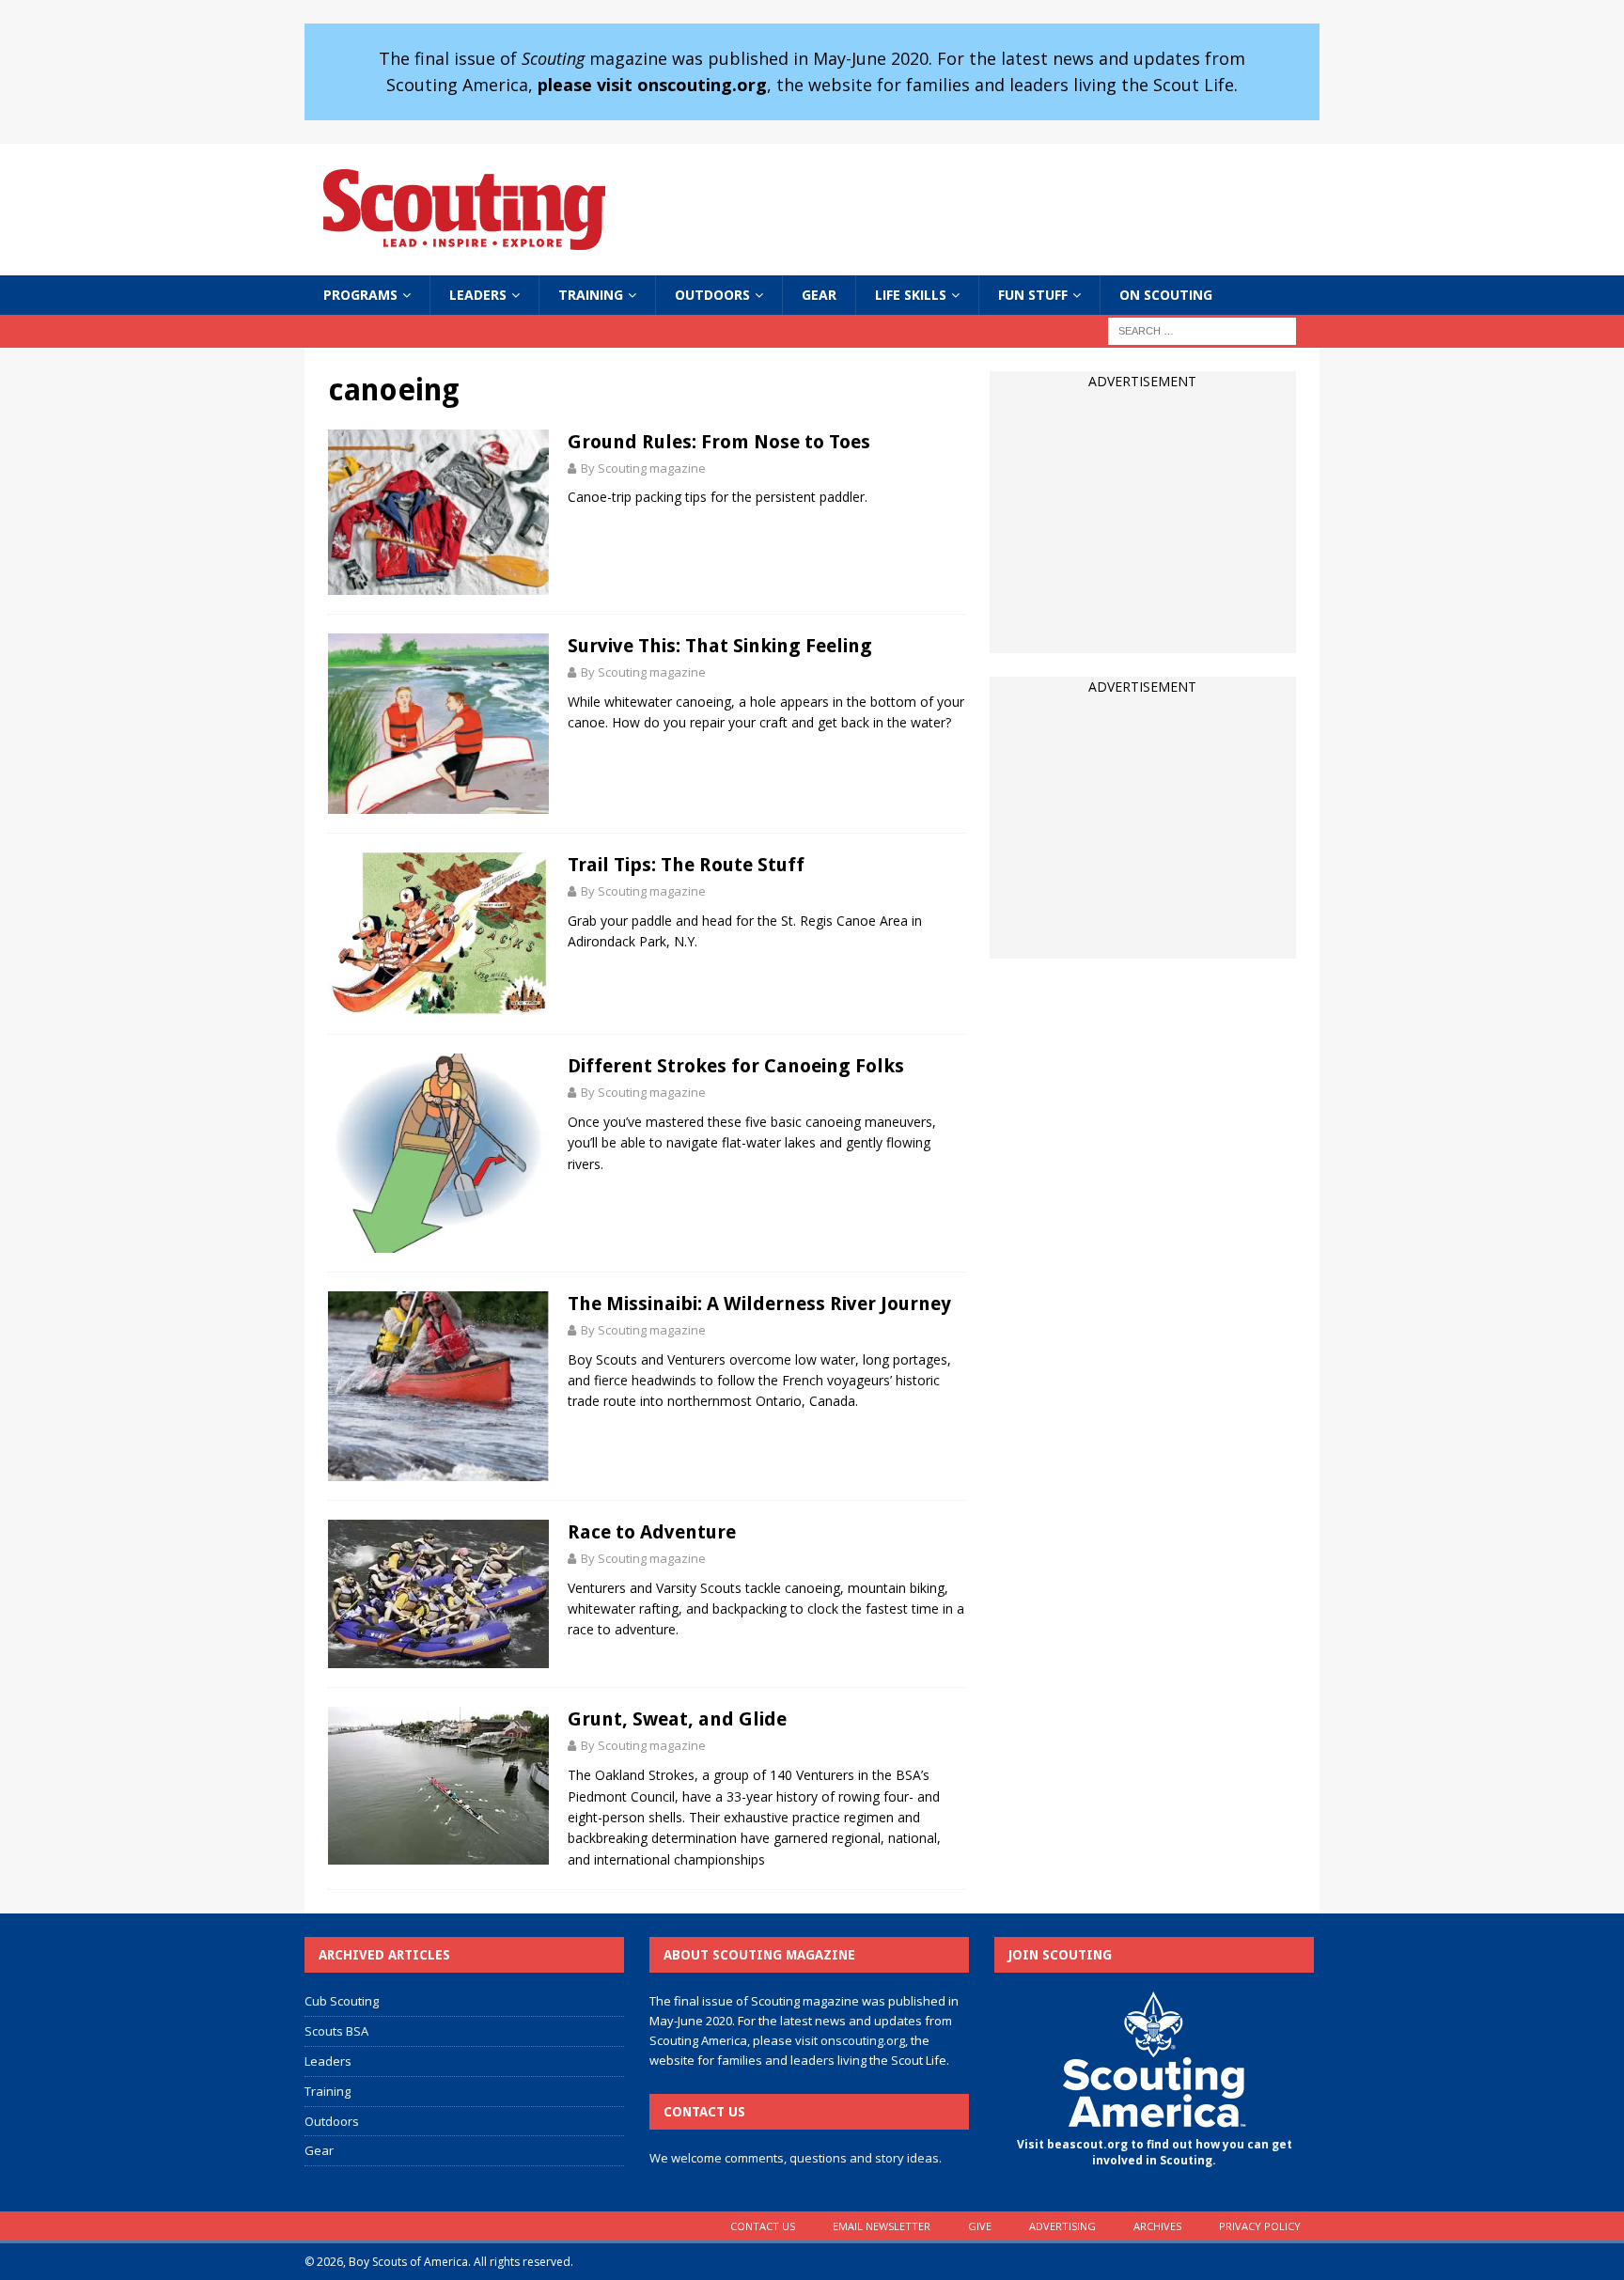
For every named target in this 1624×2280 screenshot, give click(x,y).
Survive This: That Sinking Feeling (720, 646)
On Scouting (1166, 295)
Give (980, 2226)
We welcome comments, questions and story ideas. (796, 2158)
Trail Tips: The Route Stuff (686, 865)
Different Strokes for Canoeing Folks (736, 1066)
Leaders (478, 295)
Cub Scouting (342, 2001)
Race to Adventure (652, 1532)
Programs (360, 295)
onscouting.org (863, 2040)
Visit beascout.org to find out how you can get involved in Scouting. (1155, 2152)
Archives (1157, 2226)
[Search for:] (1202, 329)
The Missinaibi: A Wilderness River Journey (759, 1304)
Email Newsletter (882, 2226)
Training (591, 295)
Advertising (1062, 2226)
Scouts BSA (336, 2031)
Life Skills (911, 295)
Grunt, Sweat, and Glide (677, 1719)
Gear (819, 295)
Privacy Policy (1260, 2226)
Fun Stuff (1033, 295)
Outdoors (712, 295)
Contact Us (763, 2226)
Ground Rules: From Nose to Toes (719, 442)
